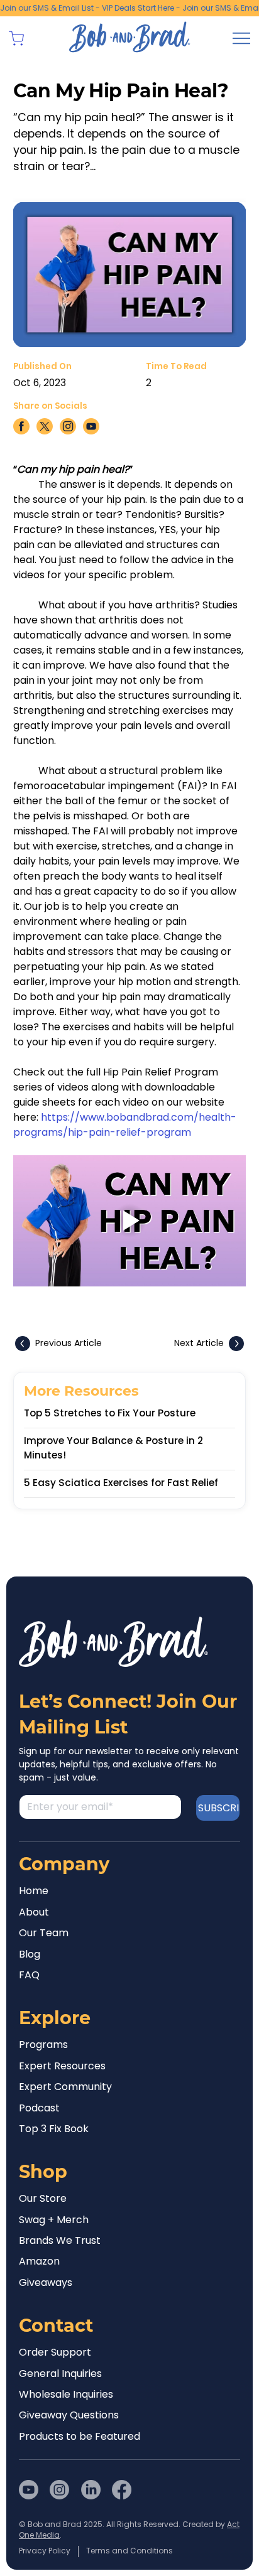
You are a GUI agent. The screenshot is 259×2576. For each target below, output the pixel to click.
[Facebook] (122, 2490)
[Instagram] (59, 2490)
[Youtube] (29, 2490)
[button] (16, 38)
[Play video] (130, 1221)
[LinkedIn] (91, 2490)
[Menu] (241, 38)
